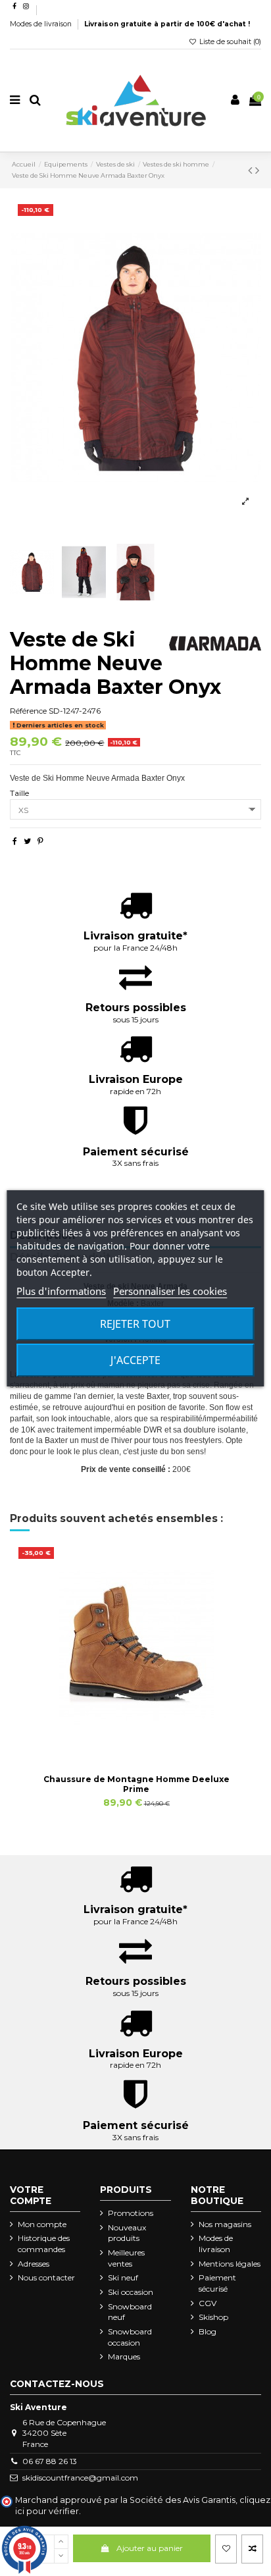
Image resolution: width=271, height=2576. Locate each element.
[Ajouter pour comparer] (252, 2549)
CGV (208, 2303)
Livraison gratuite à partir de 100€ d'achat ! (167, 24)
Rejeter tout (135, 1324)
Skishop (213, 2317)
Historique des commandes (44, 2244)
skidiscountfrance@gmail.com (80, 2478)
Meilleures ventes (126, 2258)
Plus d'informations (61, 1291)
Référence (28, 711)
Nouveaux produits (127, 2233)
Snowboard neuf (130, 2312)
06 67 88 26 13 (50, 2461)
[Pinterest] (40, 841)
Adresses (34, 2264)
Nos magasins (225, 2224)
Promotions (131, 2213)
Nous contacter (46, 2277)
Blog (208, 2331)
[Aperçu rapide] (152, 1744)
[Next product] (257, 171)
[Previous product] (252, 171)
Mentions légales (230, 2264)
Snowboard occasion (130, 2337)
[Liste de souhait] (226, 2549)
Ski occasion (131, 2292)
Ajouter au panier (150, 2548)
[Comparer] (136, 1744)
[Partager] (15, 841)
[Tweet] (27, 841)
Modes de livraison (42, 24)
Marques (124, 2356)
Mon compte (42, 2224)
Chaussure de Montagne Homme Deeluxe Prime (136, 1784)
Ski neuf (123, 2277)
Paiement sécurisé (217, 2283)
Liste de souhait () (229, 42)
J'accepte (135, 1360)
